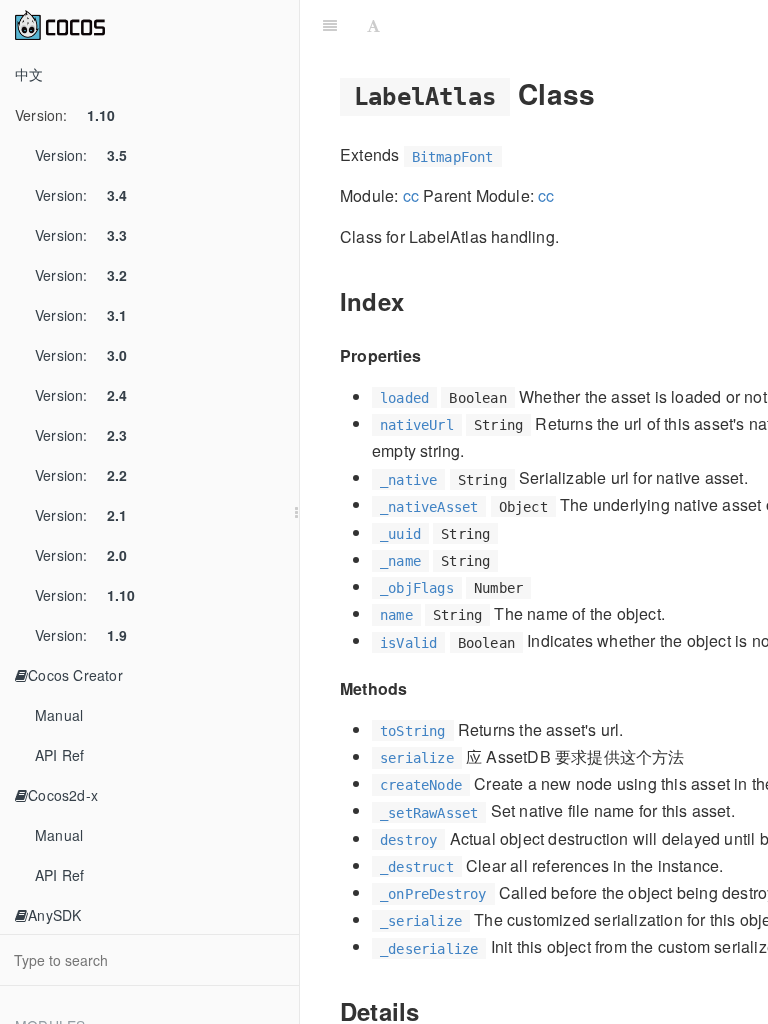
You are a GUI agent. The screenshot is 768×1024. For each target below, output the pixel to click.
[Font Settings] (373, 25)
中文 (29, 74)
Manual (59, 715)
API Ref (59, 755)
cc (411, 195)
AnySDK (54, 915)
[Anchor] (609, 93)
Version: (65, 115)
